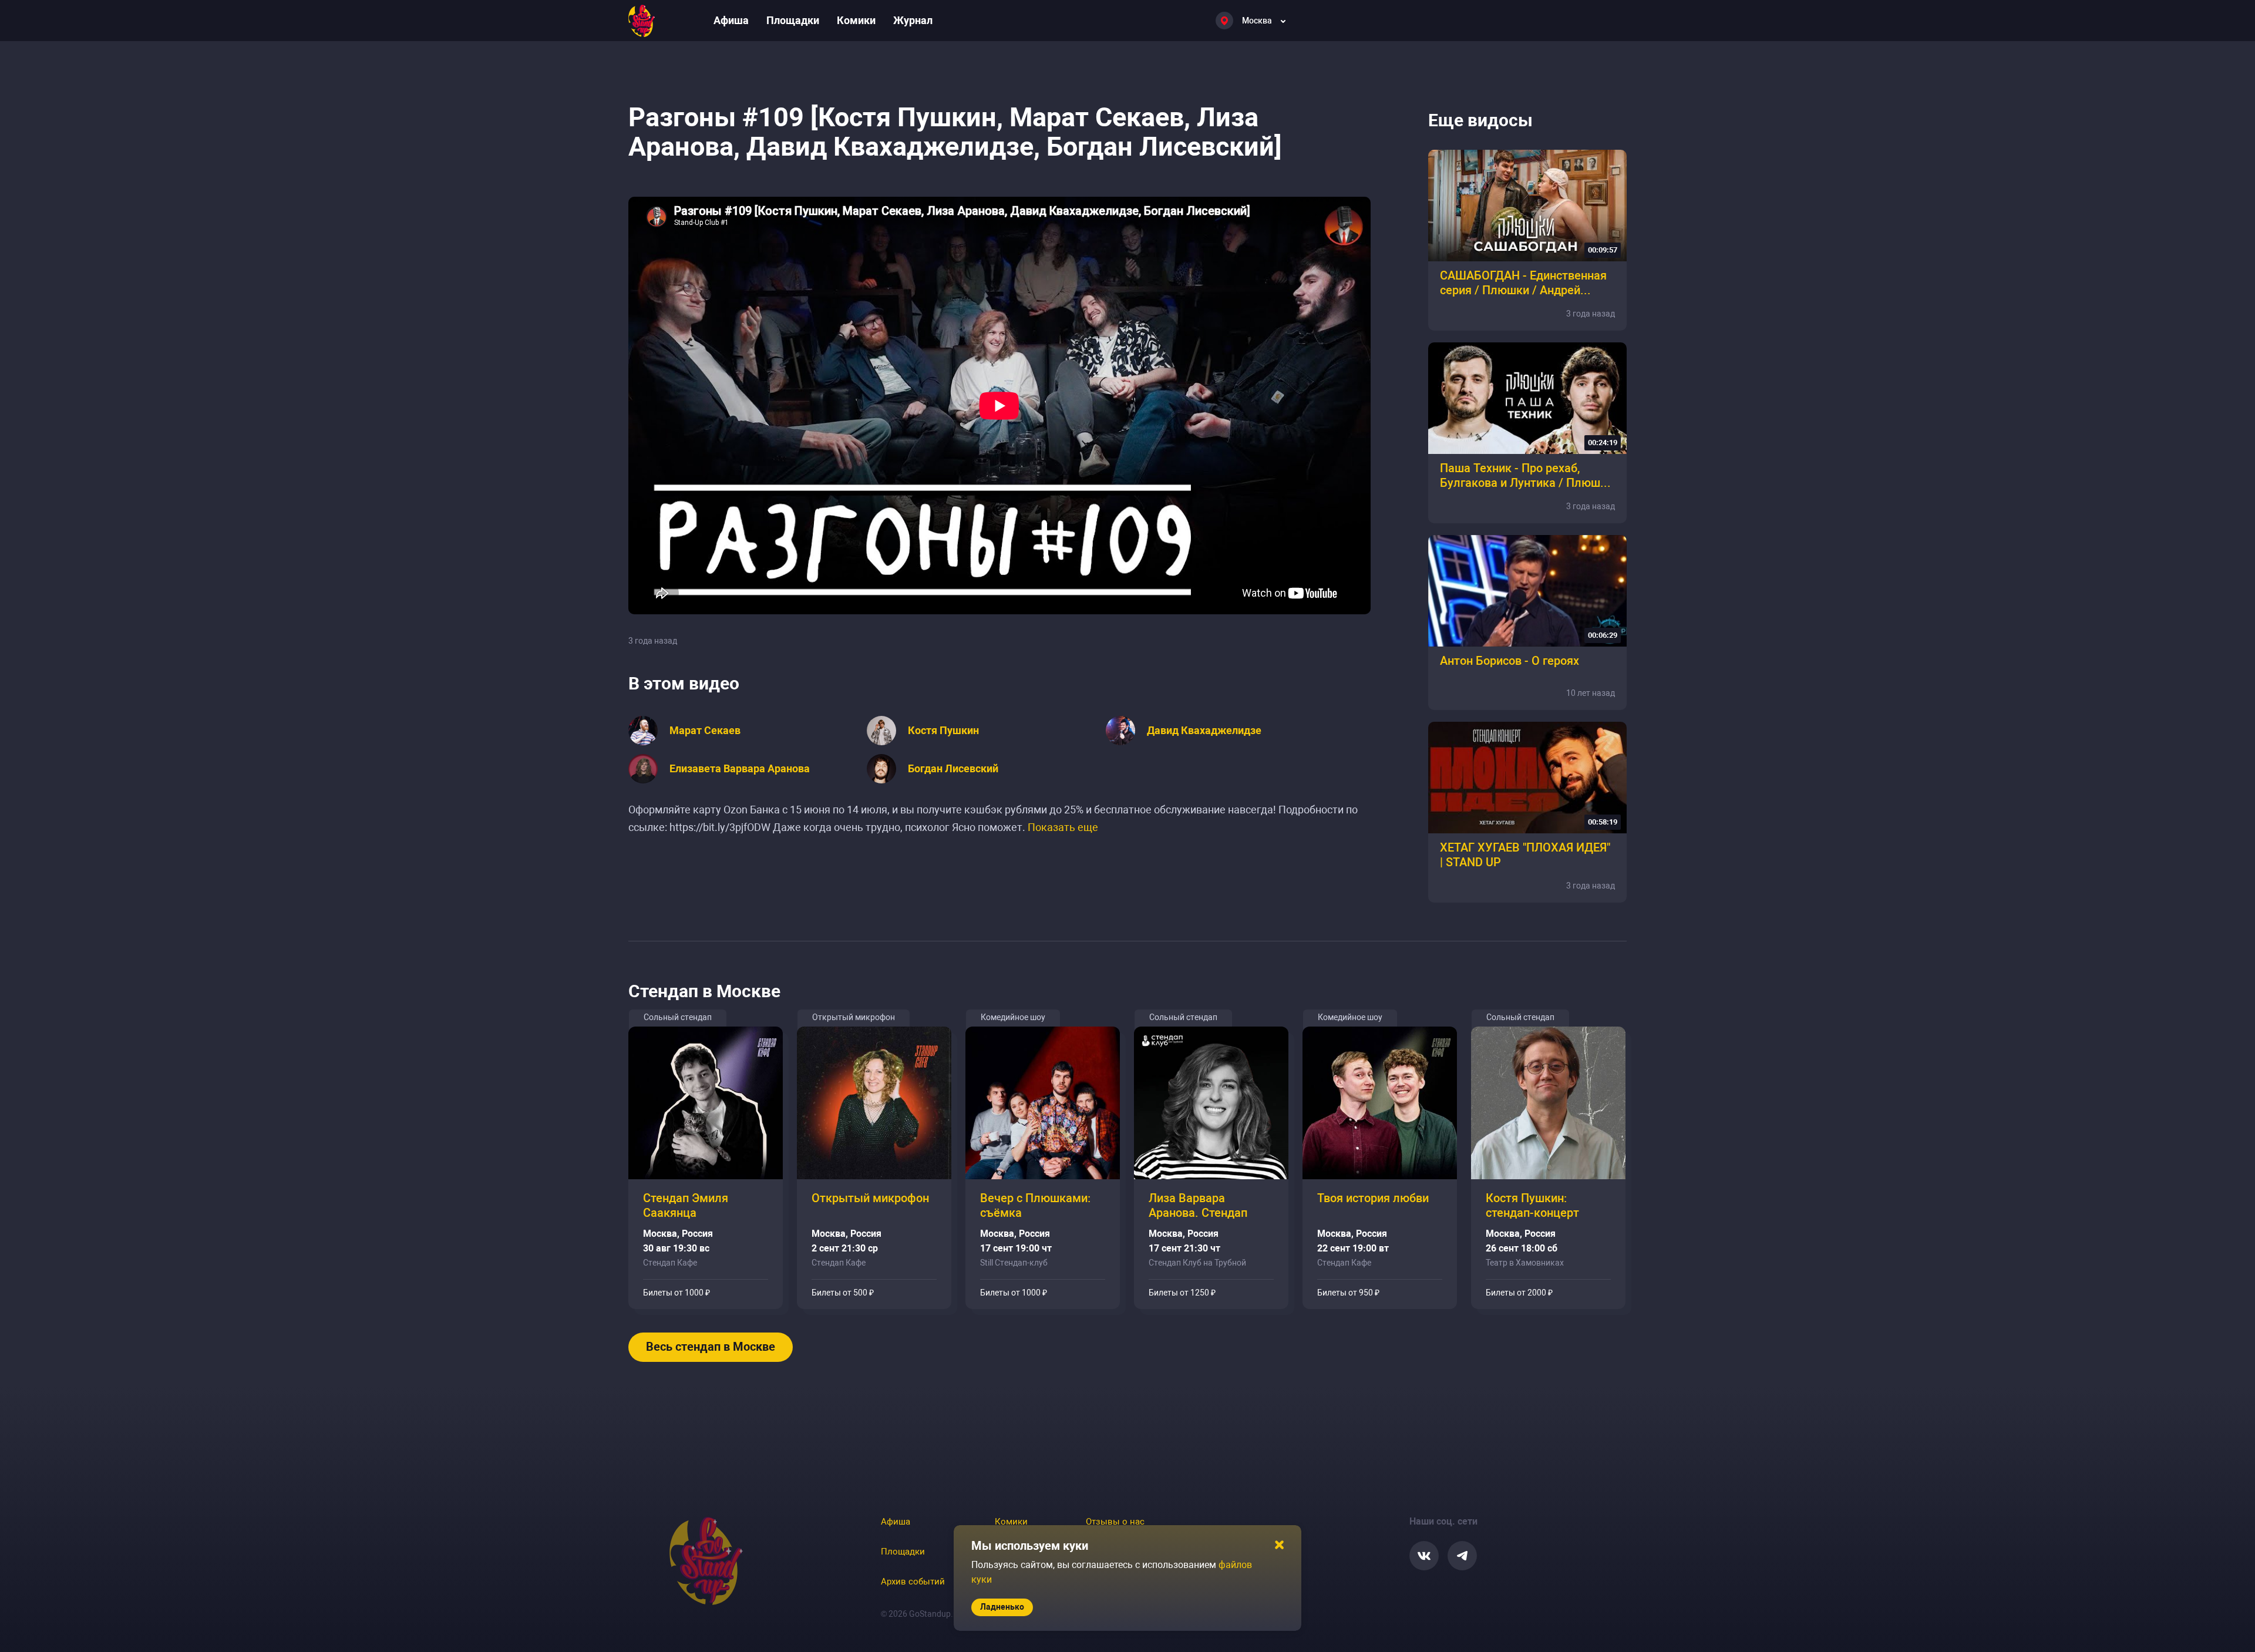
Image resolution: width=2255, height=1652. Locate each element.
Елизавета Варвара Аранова (740, 769)
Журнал (913, 20)
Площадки (793, 20)
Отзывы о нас (1115, 1522)
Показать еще (1063, 827)
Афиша (731, 20)
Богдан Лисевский (953, 769)
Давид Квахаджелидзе (1204, 731)
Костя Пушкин (943, 731)
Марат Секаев (705, 731)
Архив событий (913, 1582)
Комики (856, 20)
